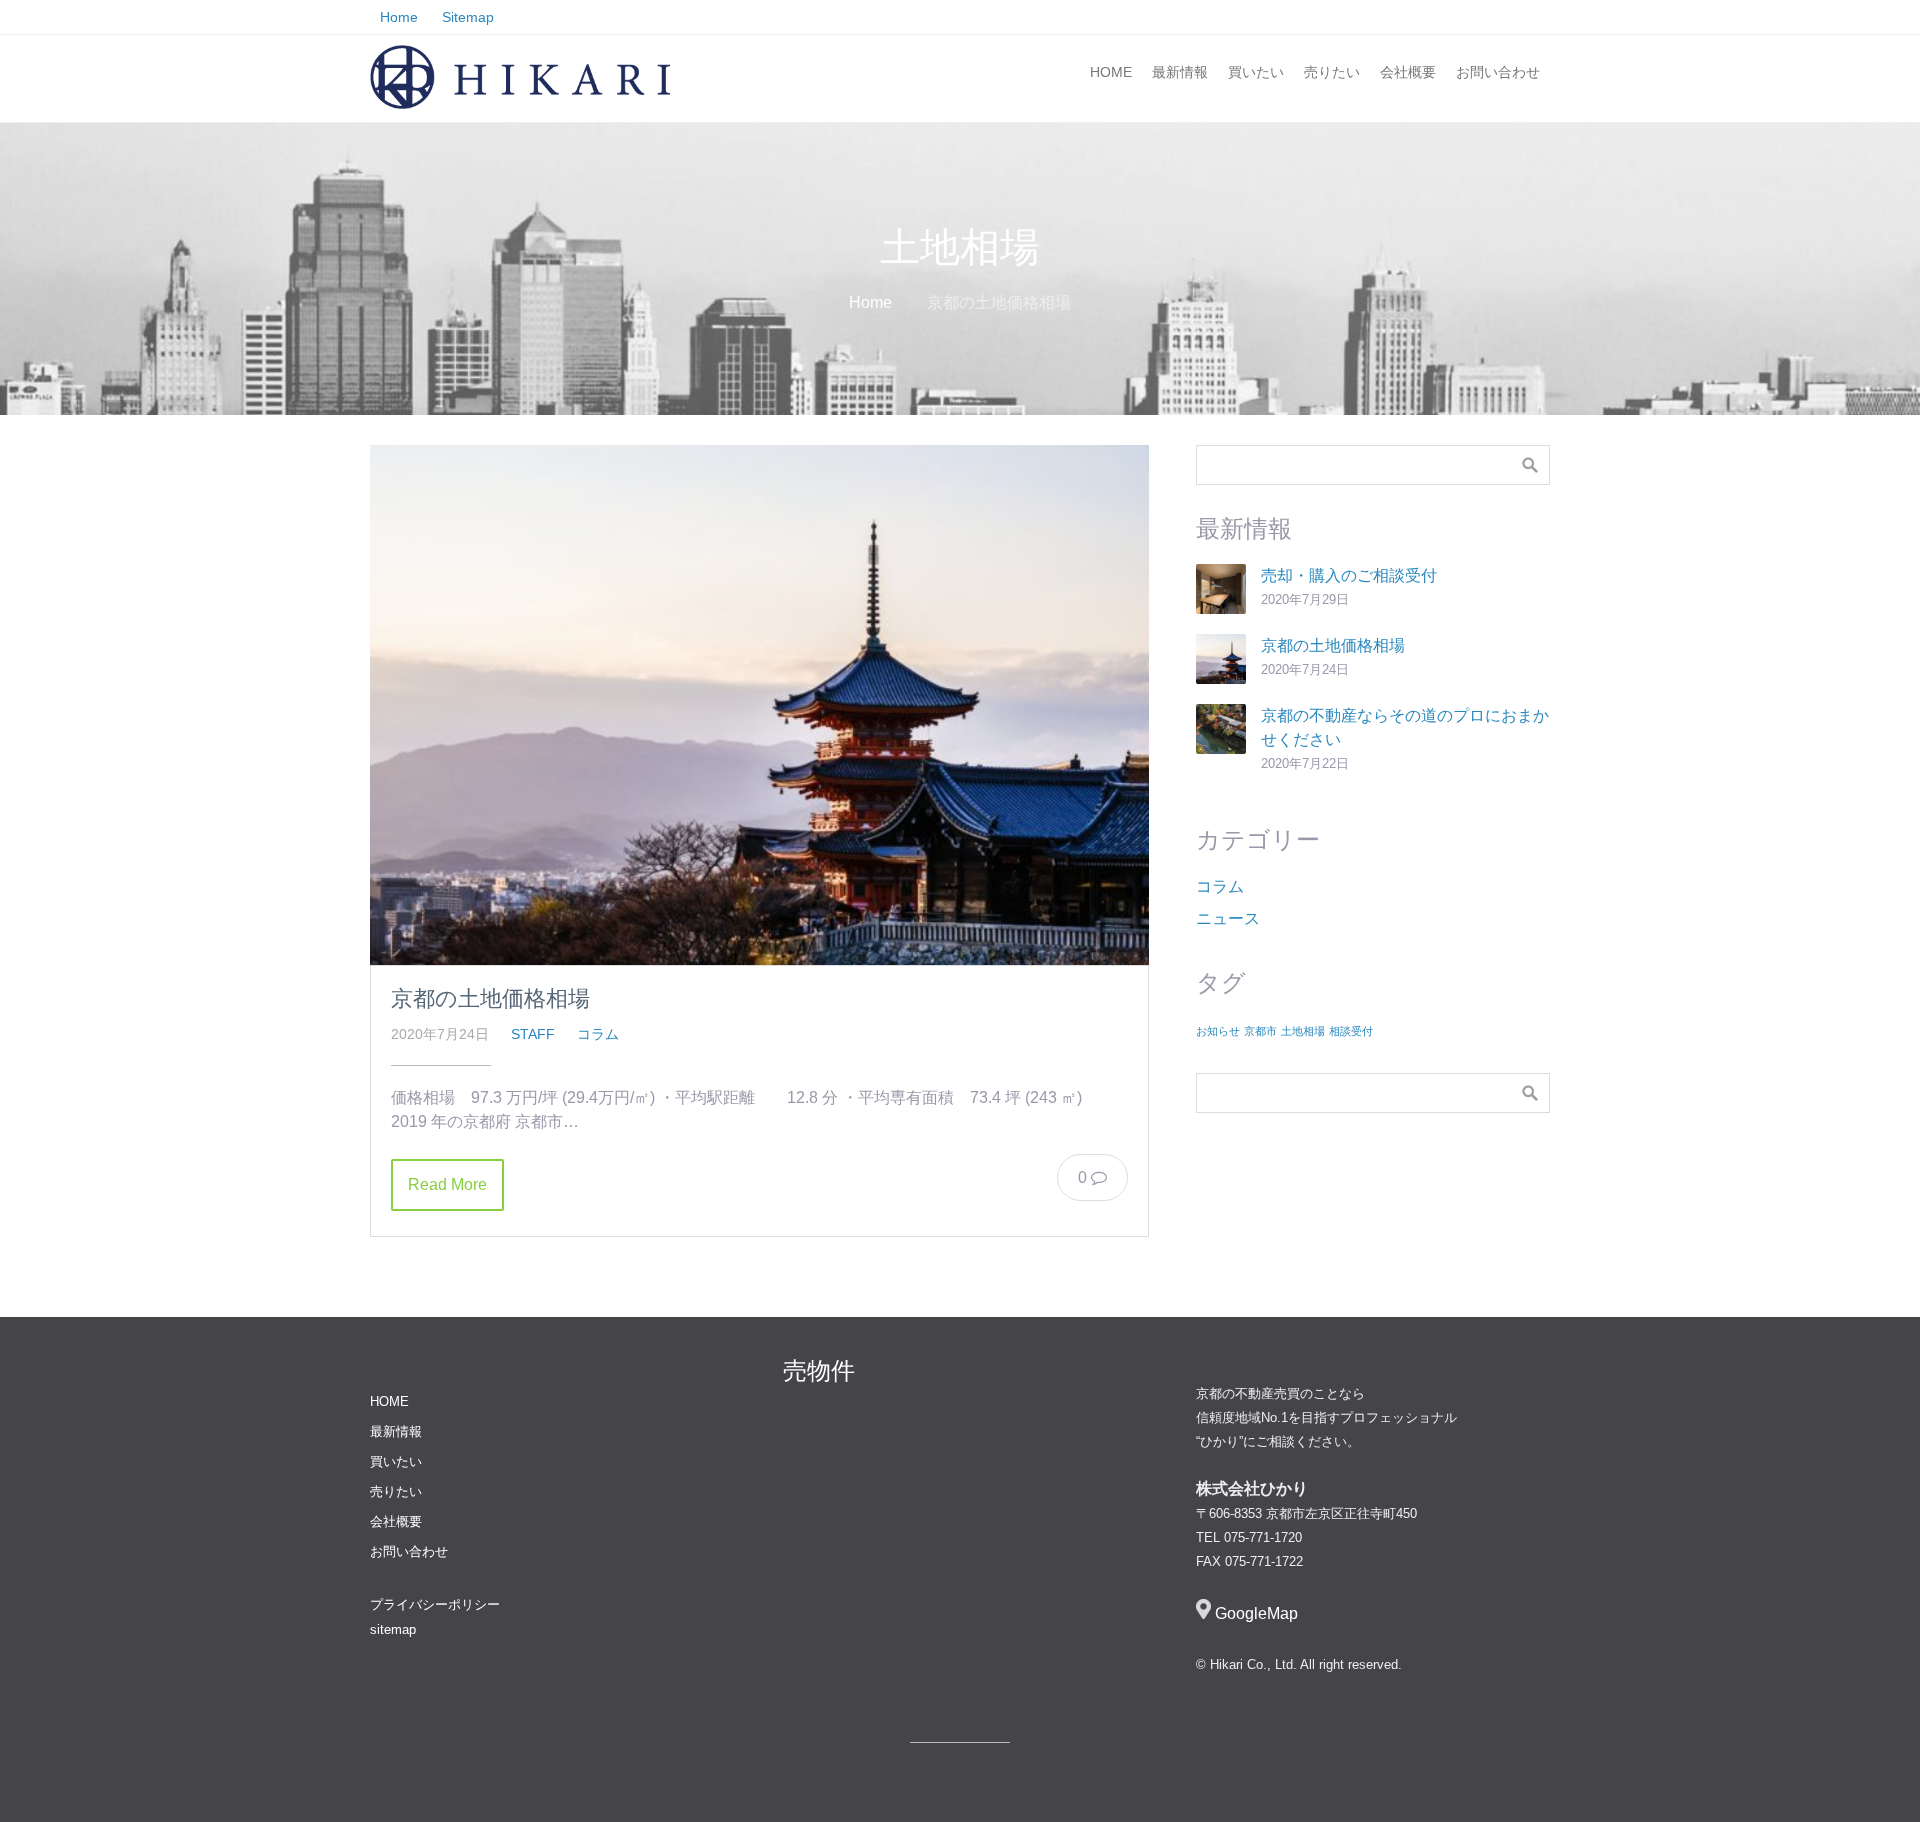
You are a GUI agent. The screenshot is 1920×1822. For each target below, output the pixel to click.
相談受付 (1351, 1031)
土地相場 (1303, 1031)
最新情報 (1180, 72)
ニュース (1228, 918)
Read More (447, 1184)
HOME (1111, 72)
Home (870, 302)
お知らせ (1218, 1031)
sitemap (393, 1629)
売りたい (1332, 72)
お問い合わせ (1498, 72)
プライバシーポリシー (435, 1604)
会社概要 (1408, 72)
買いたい (1256, 72)
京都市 (1260, 1031)
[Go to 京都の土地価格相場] (759, 704)
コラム (598, 1034)
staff (533, 1034)
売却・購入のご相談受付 (1349, 575)
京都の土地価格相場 (490, 998)
